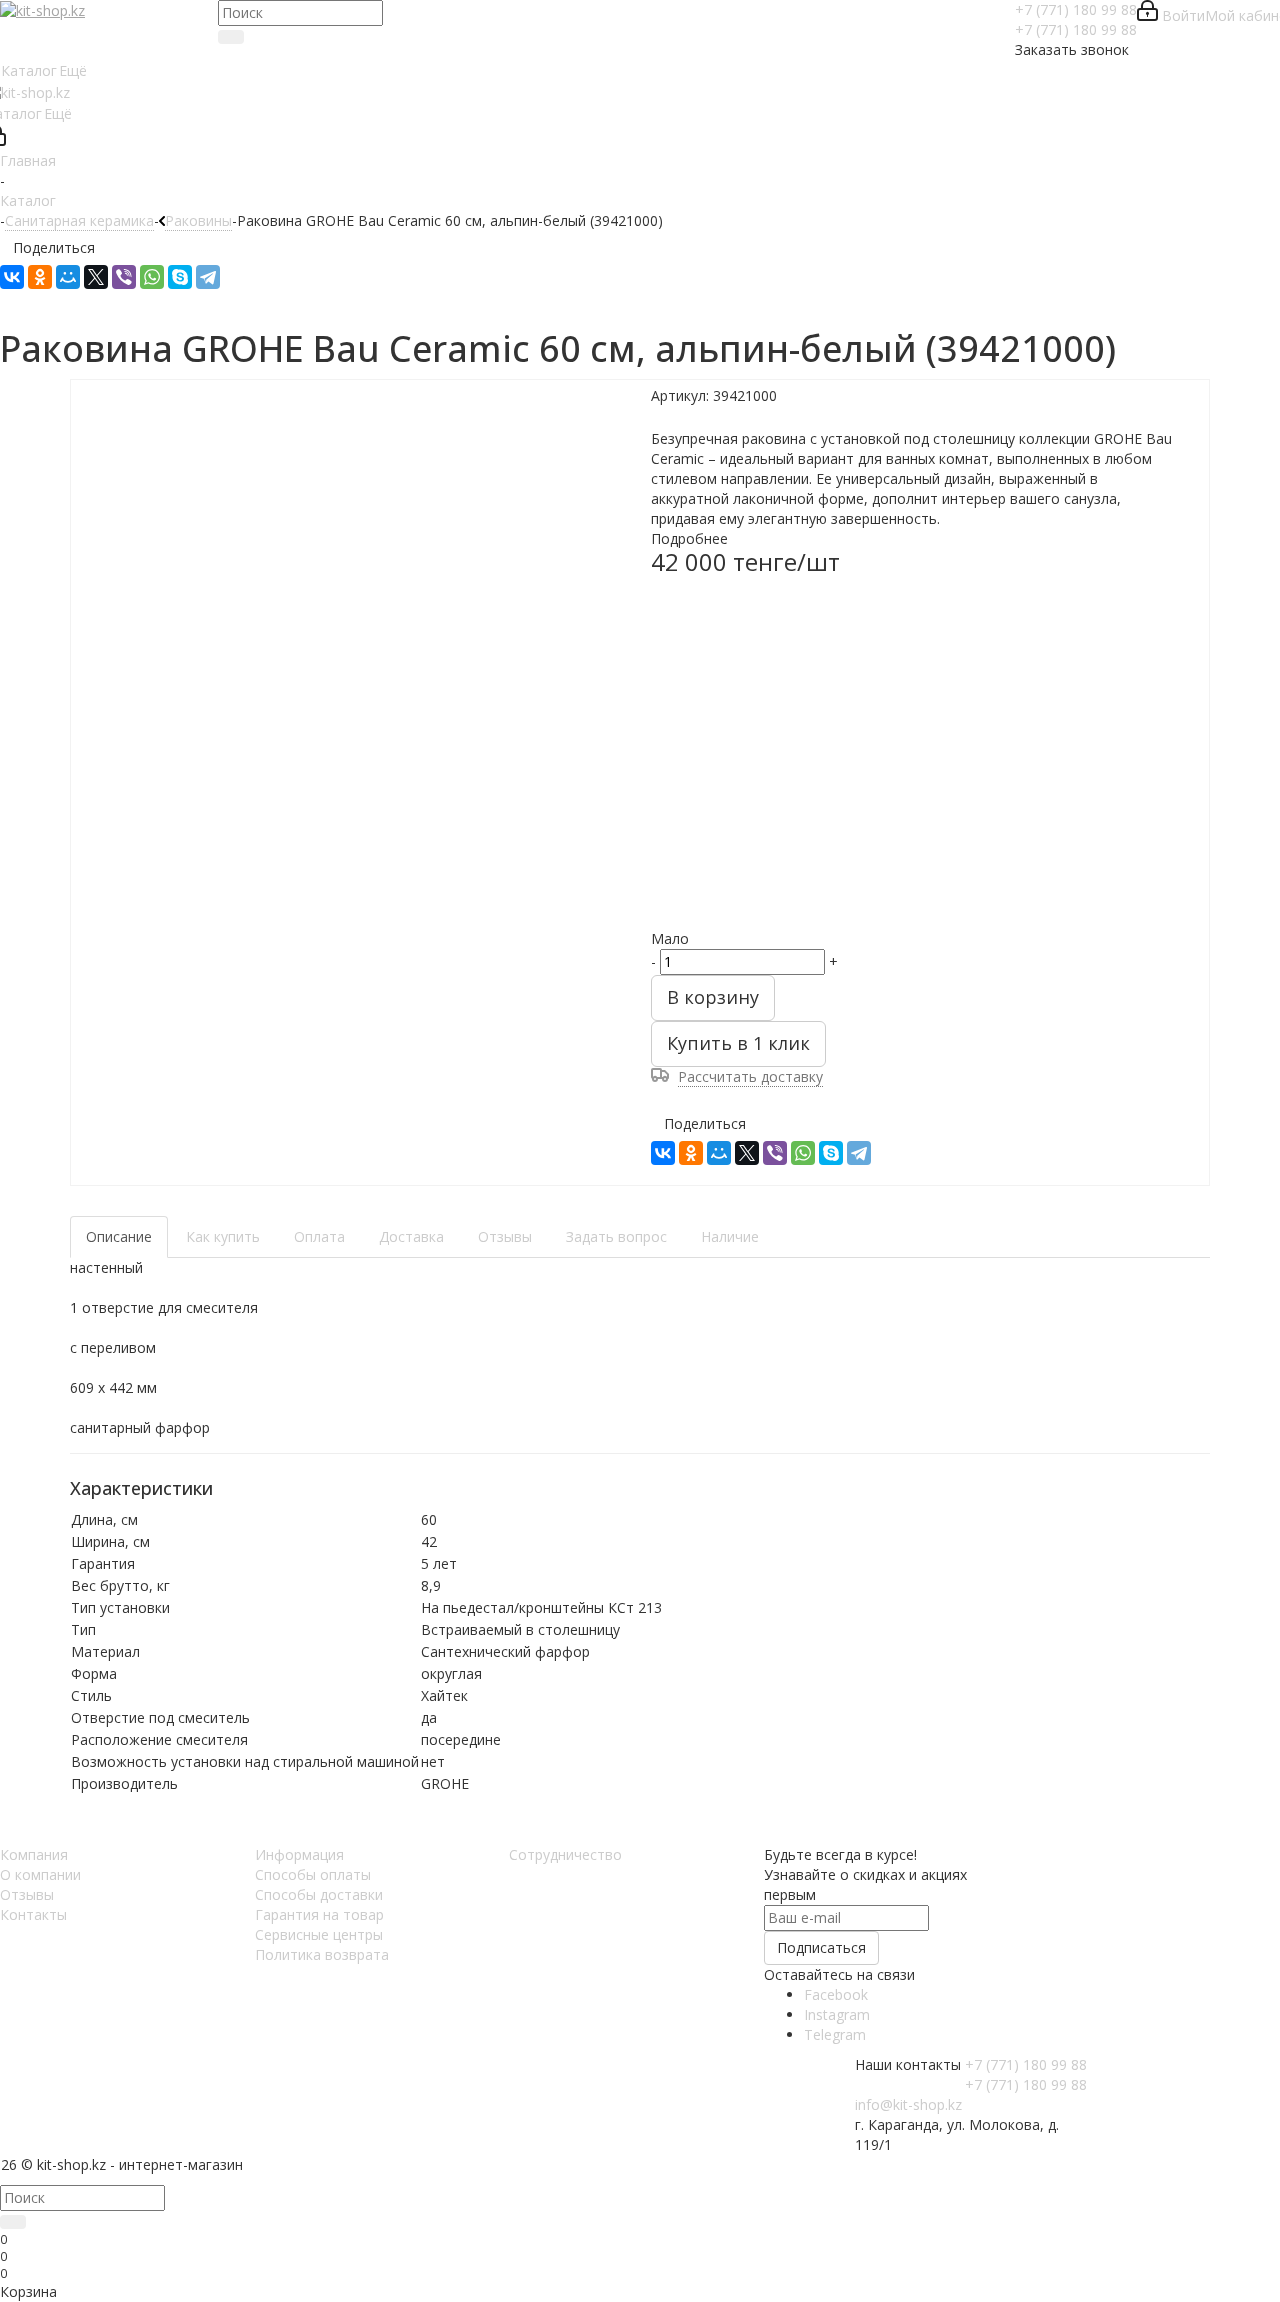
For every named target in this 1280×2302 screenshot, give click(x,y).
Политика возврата (322, 1954)
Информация (299, 1854)
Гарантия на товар (319, 1914)
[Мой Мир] (68, 277)
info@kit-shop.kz (908, 2104)
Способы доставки (319, 1894)
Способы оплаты (313, 1874)
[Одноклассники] (40, 277)
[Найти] (231, 37)
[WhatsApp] (152, 277)
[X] (96, 277)
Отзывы (27, 1894)
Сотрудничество (565, 1854)
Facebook (836, 1994)
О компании (40, 1874)
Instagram (837, 2014)
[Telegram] (208, 277)
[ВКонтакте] (12, 277)
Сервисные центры (319, 1934)
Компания (34, 1854)
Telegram (835, 2034)
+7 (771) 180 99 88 (1076, 9)
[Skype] (180, 277)
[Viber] (124, 277)
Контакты (33, 1914)
